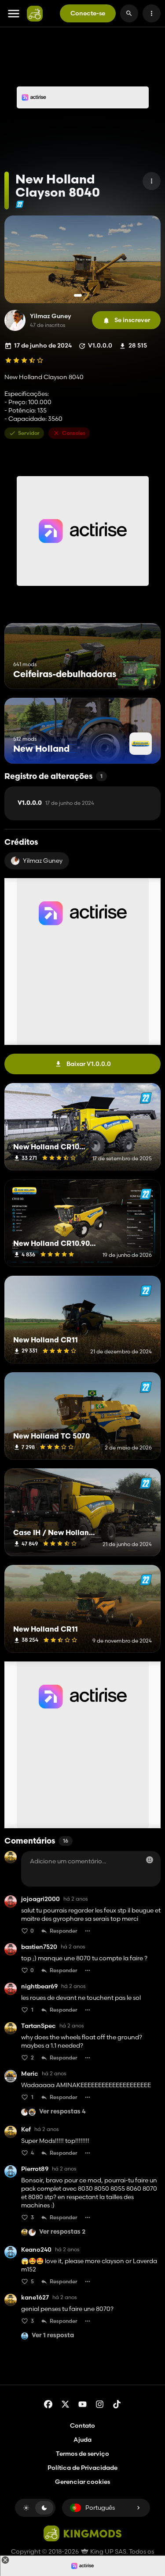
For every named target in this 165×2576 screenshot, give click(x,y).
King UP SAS (108, 2551)
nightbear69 (39, 1986)
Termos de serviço (82, 2454)
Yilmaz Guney (51, 316)
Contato (82, 2425)
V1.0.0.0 (56, 803)
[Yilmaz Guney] (15, 320)
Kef (26, 2129)
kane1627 (35, 2298)
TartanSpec (38, 2026)
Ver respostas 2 (62, 2232)
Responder (64, 1931)
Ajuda (82, 2440)
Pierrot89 (35, 2169)
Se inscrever (132, 320)
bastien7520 (39, 1947)
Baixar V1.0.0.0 (89, 1064)
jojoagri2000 (40, 1899)
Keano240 (36, 2250)
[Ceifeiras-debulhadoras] (137, 673)
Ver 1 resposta (53, 2336)
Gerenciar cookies (82, 2482)
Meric (30, 2074)
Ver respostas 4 (62, 2112)
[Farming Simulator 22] (20, 204)
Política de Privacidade (82, 2468)
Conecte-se (88, 13)
